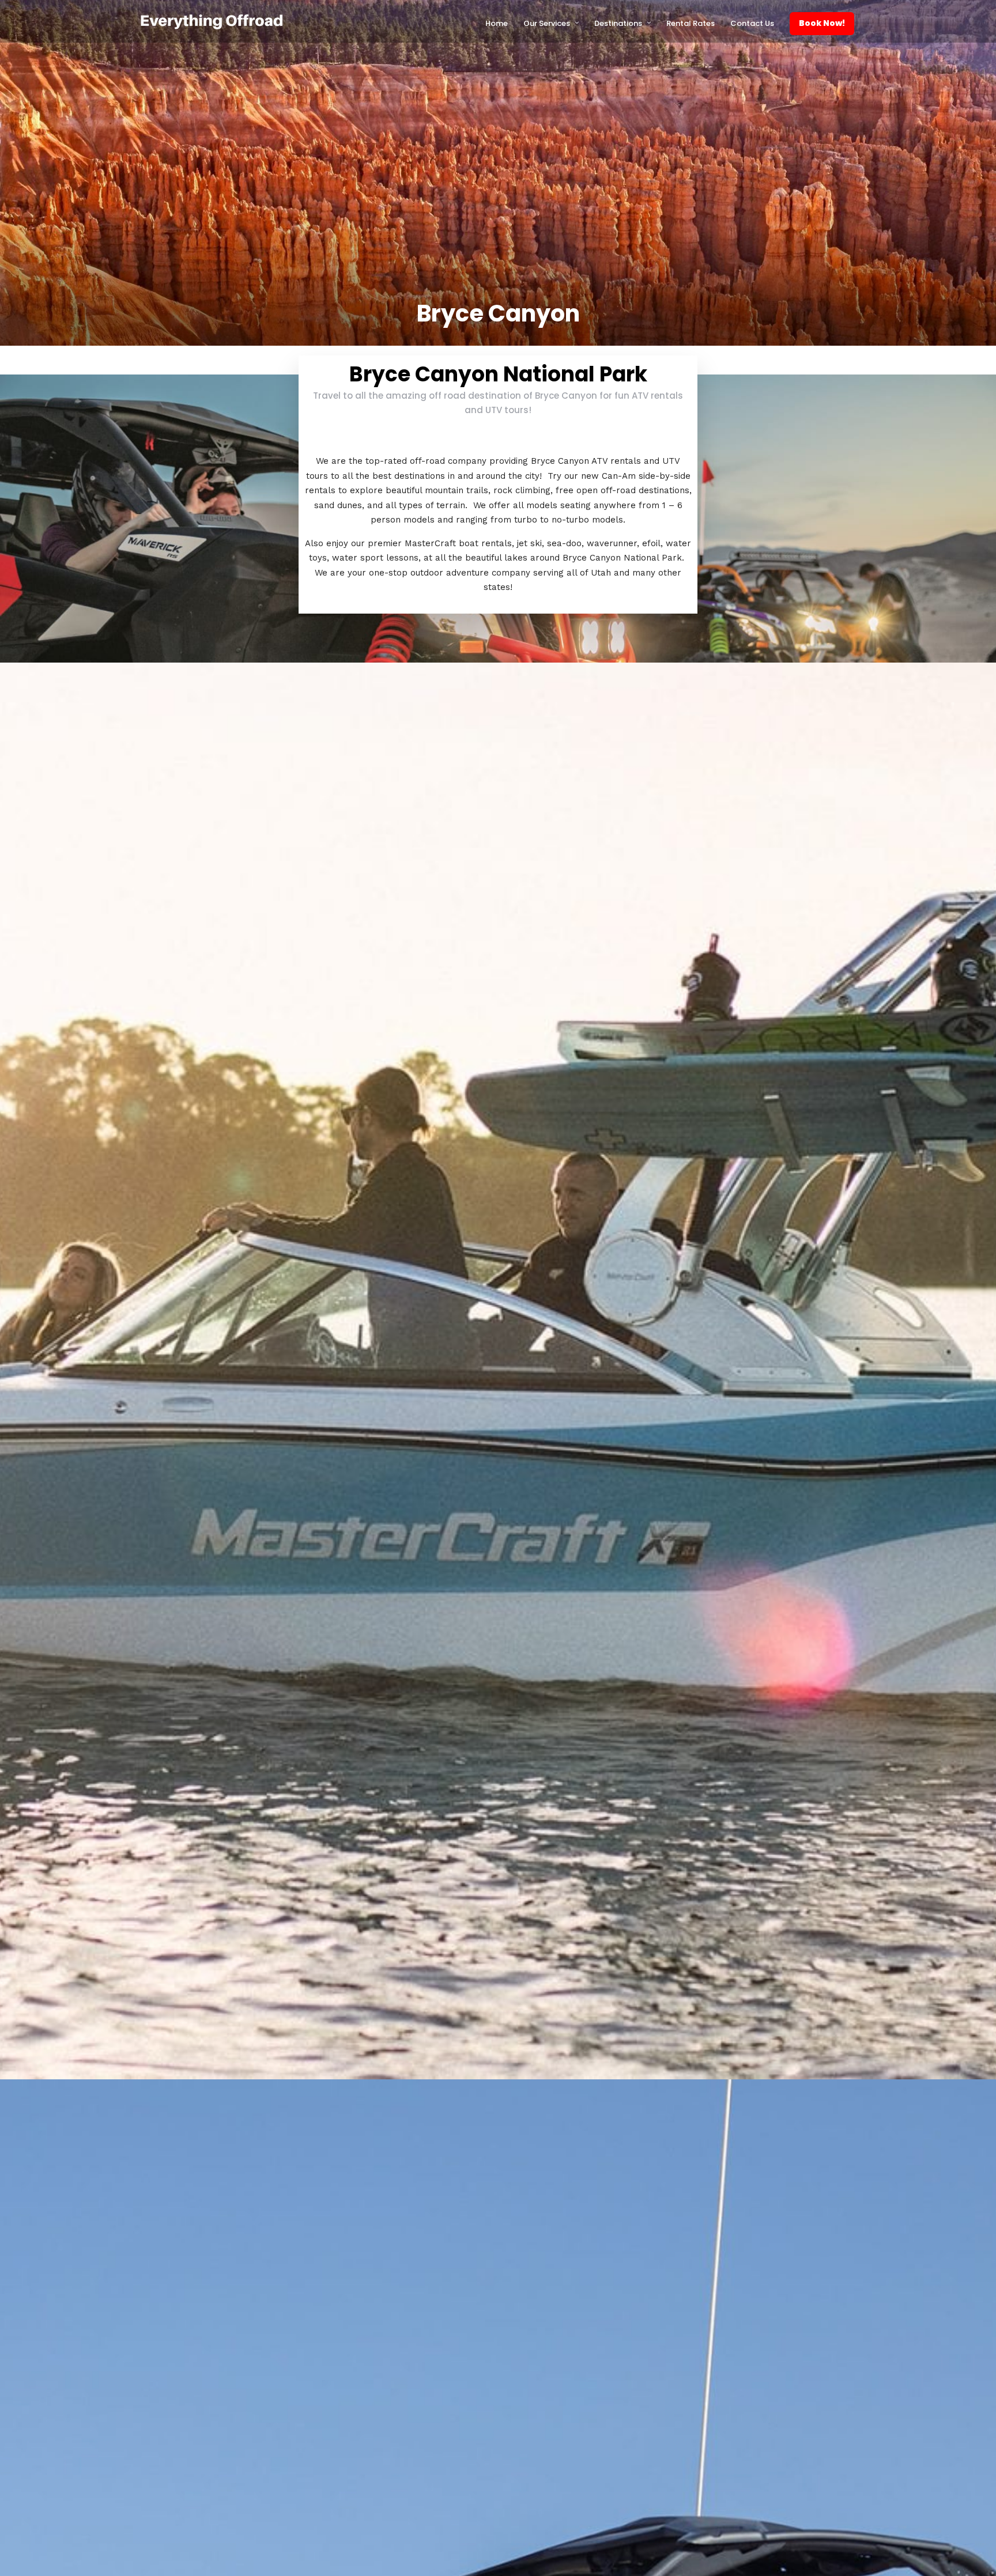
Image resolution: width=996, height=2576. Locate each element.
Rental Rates (691, 23)
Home (497, 23)
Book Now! (822, 23)
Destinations (618, 23)
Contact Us (752, 23)
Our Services (547, 23)
